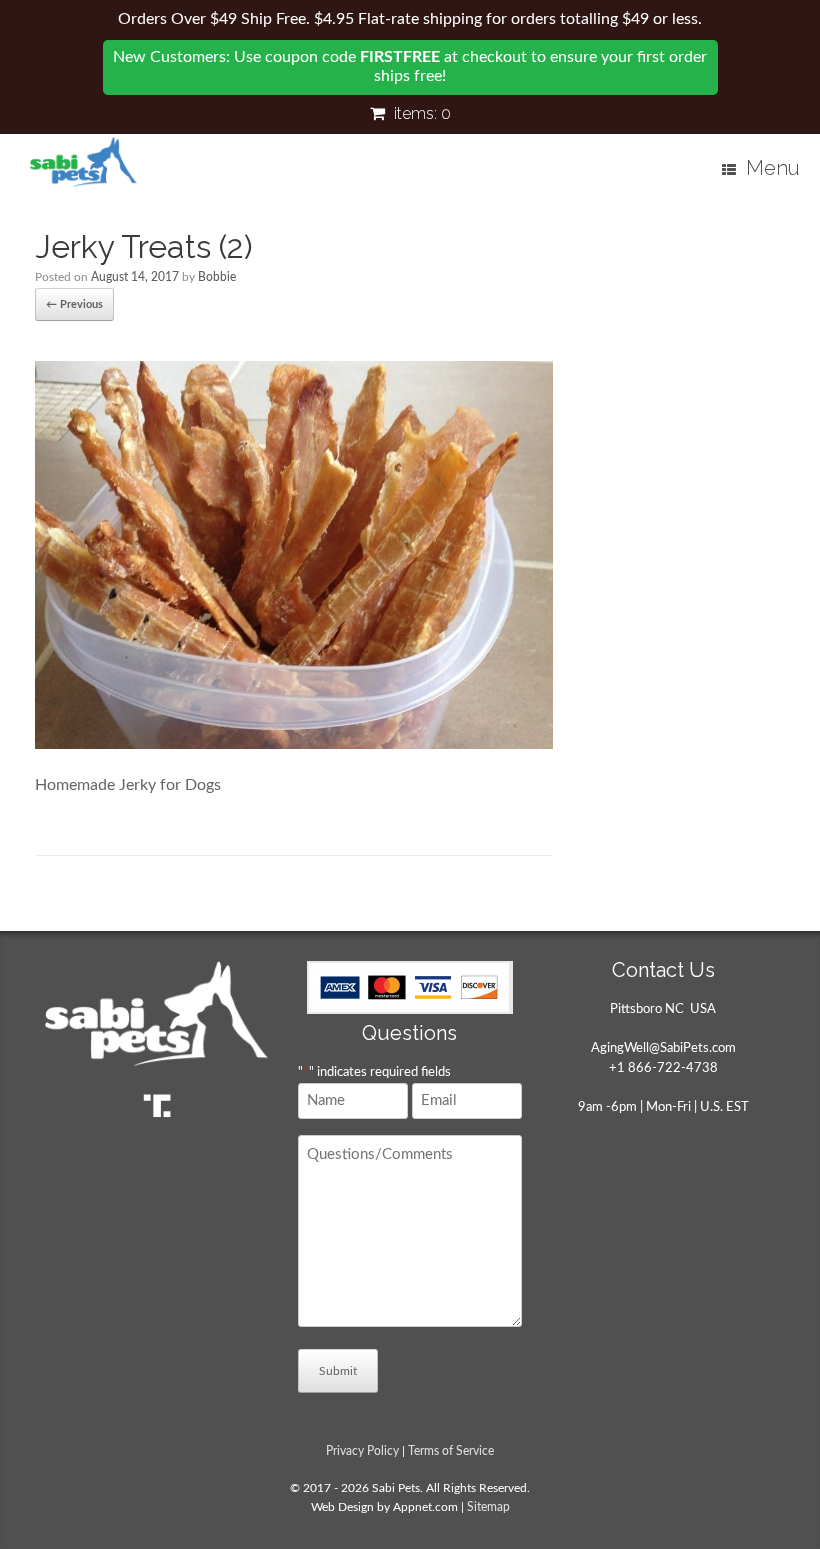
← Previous (74, 304)
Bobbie (217, 277)
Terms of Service (451, 1451)
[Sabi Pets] (83, 162)
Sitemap (488, 1507)
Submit (338, 1371)
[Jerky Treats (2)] (294, 744)
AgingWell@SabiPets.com (663, 1048)
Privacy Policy (362, 1451)
